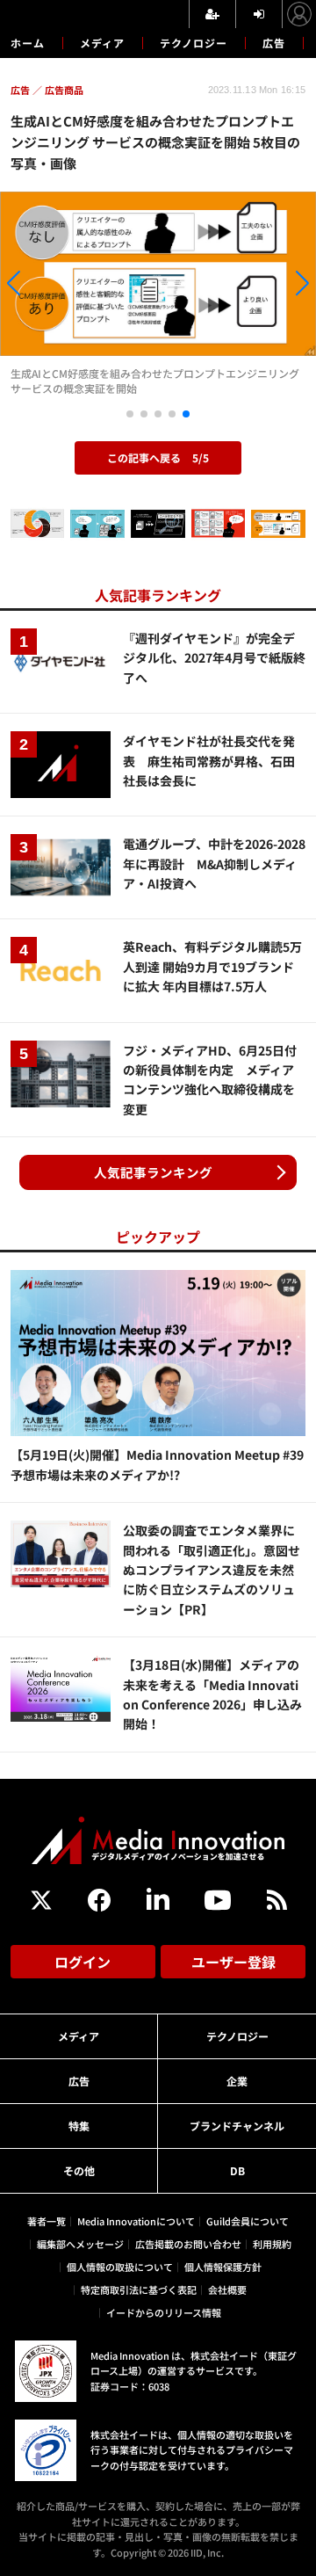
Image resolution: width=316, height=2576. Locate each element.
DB (237, 2170)
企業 (237, 2081)
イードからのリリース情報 (164, 2312)
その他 (79, 2170)
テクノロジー (194, 43)
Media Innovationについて (136, 2221)
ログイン (83, 1962)
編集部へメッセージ (80, 2244)
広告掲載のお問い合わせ (188, 2244)
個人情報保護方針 (223, 2267)
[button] (47, 286)
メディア (102, 43)
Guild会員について (248, 2221)
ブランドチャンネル (237, 2126)
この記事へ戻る (158, 457)
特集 (79, 2126)
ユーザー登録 (233, 1962)
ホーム (28, 43)
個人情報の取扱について (120, 2267)
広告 (274, 43)
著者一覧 (47, 2221)
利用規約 (272, 2244)
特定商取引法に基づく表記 (139, 2289)
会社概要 (227, 2289)
